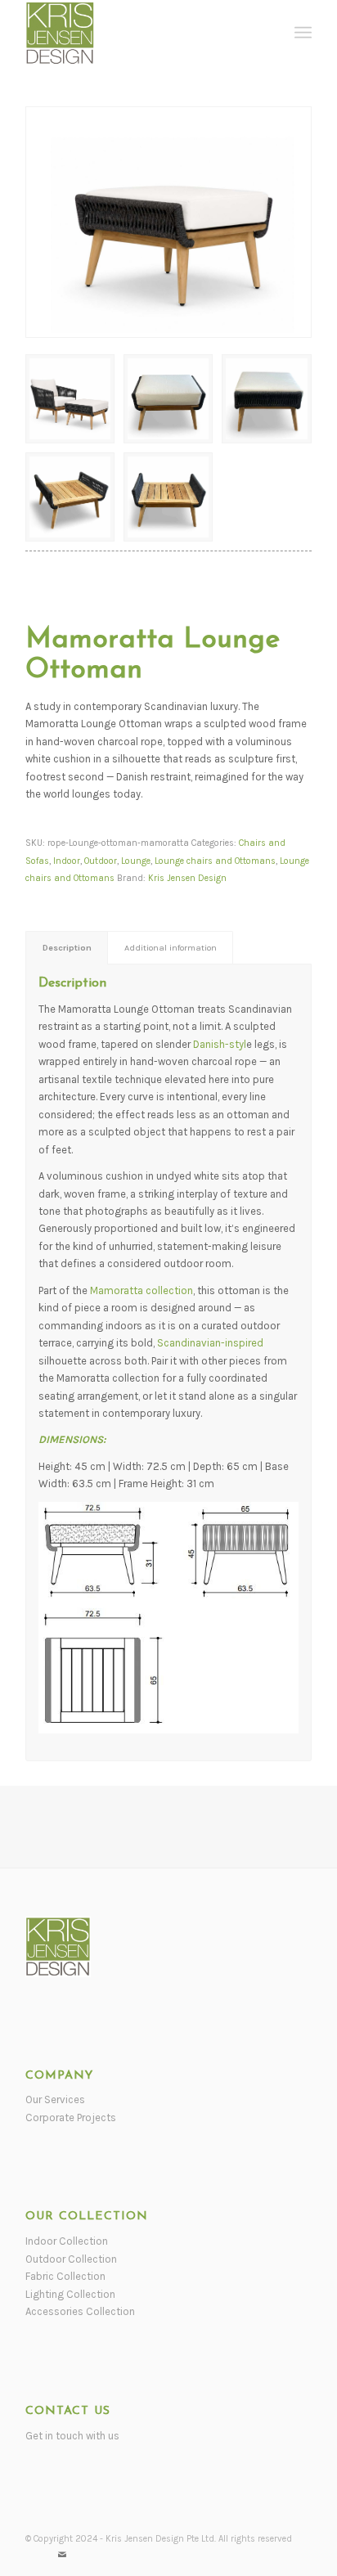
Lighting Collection (70, 2294)
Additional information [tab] (171, 948)
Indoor (67, 861)
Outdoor (101, 861)
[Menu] (303, 33)
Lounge (136, 861)
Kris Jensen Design (187, 878)
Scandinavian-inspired (210, 1343)
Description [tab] (67, 948)
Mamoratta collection (140, 1290)
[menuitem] (303, 33)
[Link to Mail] (62, 2556)
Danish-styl (220, 1044)
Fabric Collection (65, 2276)
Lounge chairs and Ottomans (215, 861)
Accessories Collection (80, 2311)
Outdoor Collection (71, 2259)
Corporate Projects (71, 2117)
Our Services (55, 2099)
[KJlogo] (140, 33)
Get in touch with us (72, 2436)
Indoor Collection (67, 2241)
